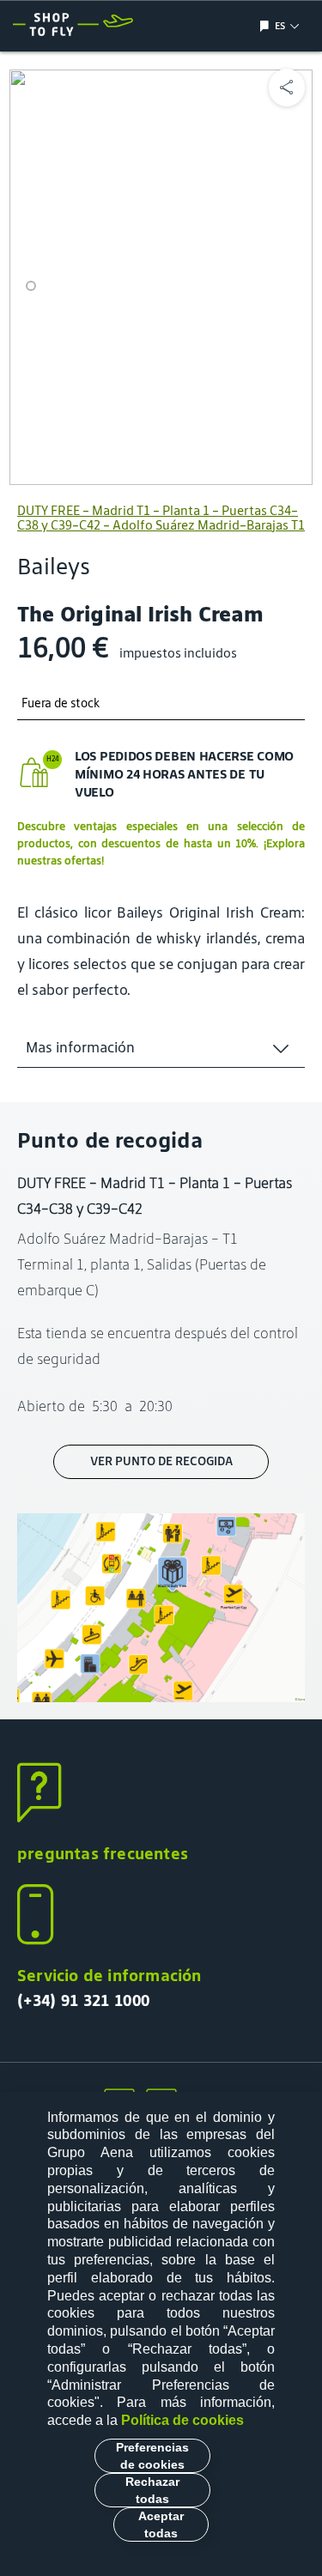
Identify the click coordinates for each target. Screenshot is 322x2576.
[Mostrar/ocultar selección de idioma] (267, 26)
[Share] (287, 88)
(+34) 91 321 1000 (83, 2000)
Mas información (80, 1047)
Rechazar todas (152, 2490)
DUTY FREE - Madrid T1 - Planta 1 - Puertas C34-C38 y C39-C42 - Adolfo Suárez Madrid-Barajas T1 (161, 518)
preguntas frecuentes (103, 1853)
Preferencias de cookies (152, 2456)
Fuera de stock (61, 703)
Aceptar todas (161, 2524)
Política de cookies (182, 2420)
